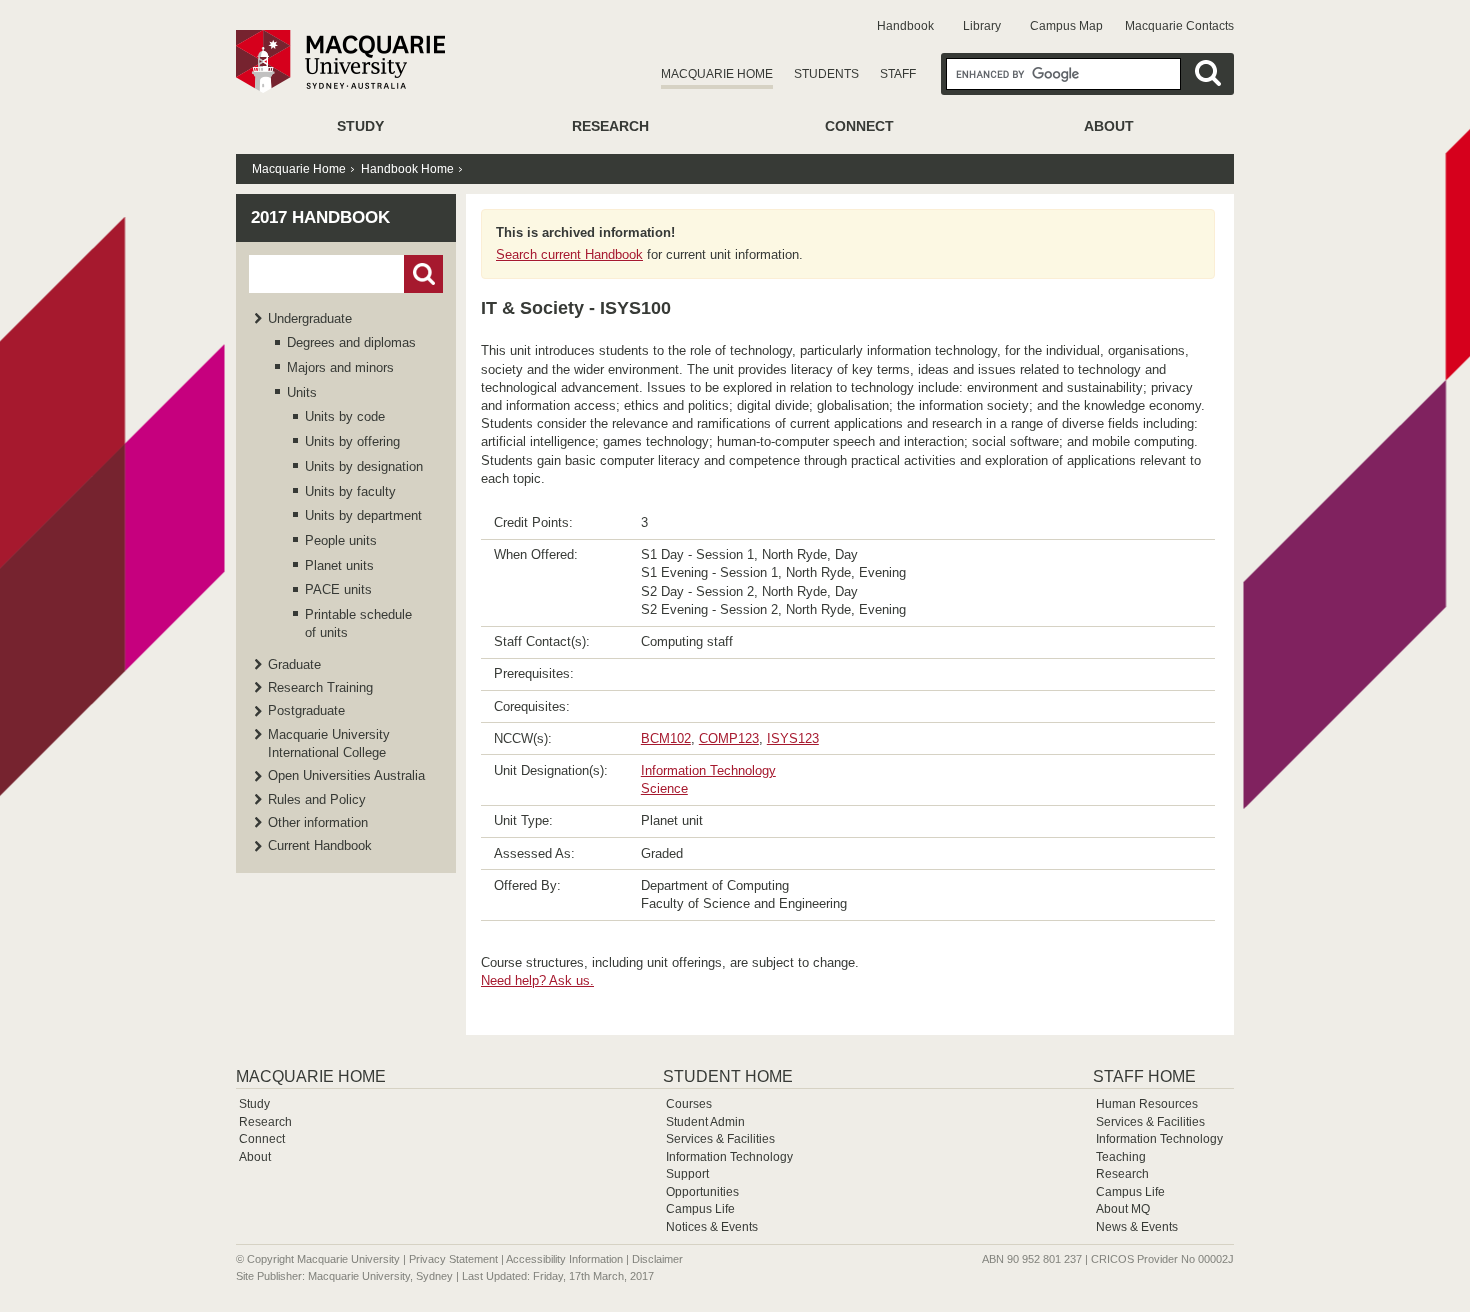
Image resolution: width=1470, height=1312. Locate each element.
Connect (859, 126)
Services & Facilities (720, 1139)
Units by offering (352, 441)
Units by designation (364, 466)
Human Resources (1147, 1104)
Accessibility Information (564, 1259)
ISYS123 (793, 738)
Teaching (1121, 1157)
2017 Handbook (320, 217)
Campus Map (1066, 26)
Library (982, 26)
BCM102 (666, 738)
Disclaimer (657, 1259)
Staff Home (1144, 1076)
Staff (898, 74)
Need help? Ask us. (537, 980)
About (1109, 126)
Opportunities (702, 1192)
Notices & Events (712, 1227)
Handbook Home (407, 169)
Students (826, 74)
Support (687, 1174)
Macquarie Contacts (1179, 26)
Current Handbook (320, 845)
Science (664, 788)
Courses (689, 1104)
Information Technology (708, 770)
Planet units (339, 565)
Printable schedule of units (358, 623)
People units (341, 540)
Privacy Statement (453, 1259)
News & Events (1137, 1227)
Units (302, 392)
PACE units (338, 589)
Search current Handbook (569, 254)
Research (610, 126)
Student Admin (705, 1122)
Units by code (345, 416)
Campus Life (700, 1209)
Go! (423, 274)
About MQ (1123, 1209)
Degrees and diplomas (351, 342)
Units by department (363, 515)
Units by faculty (350, 491)
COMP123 (729, 738)
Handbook (905, 26)
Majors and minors (340, 367)
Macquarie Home (717, 74)
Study (360, 126)
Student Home (728, 1076)
